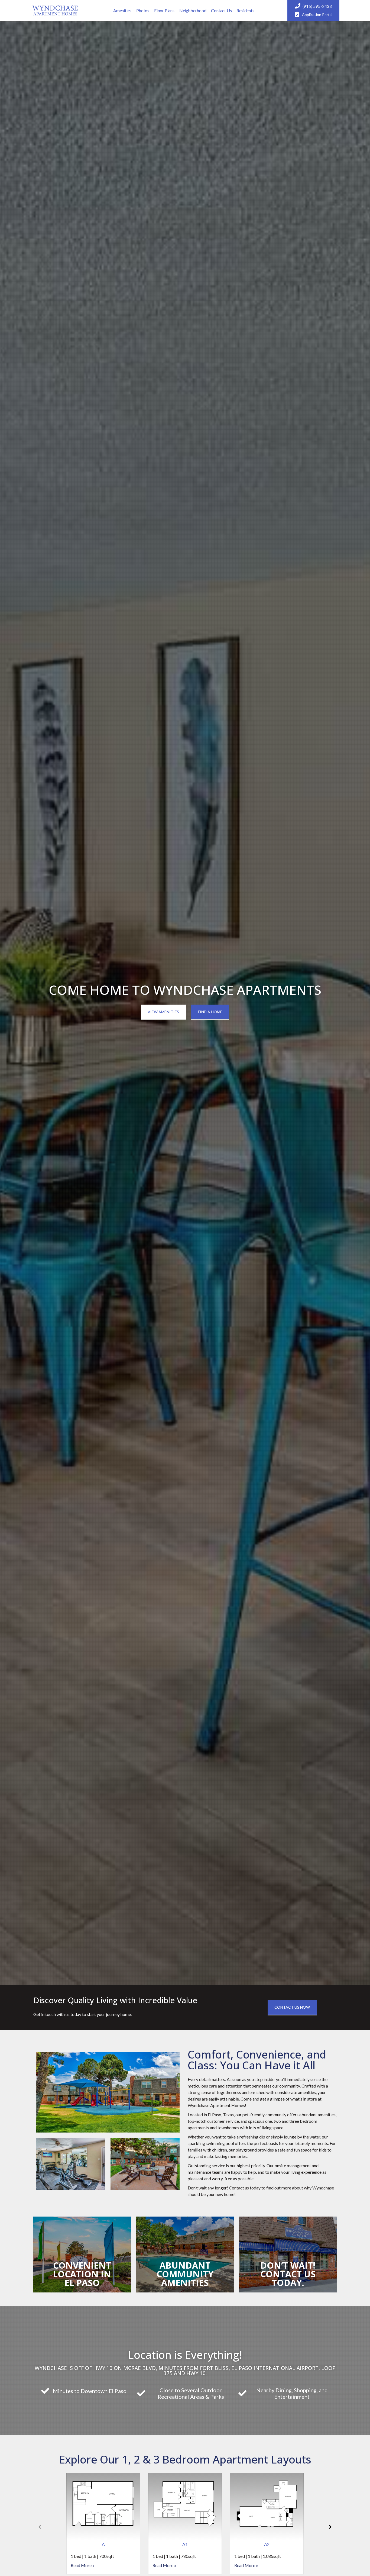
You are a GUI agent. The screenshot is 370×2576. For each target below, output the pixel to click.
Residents (245, 10)
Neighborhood (193, 10)
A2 (267, 2544)
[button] (330, 2527)
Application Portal (317, 15)
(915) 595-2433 (317, 6)
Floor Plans (164, 10)
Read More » (83, 2565)
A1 (185, 2544)
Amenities (122, 10)
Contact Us (221, 10)
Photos (143, 10)
